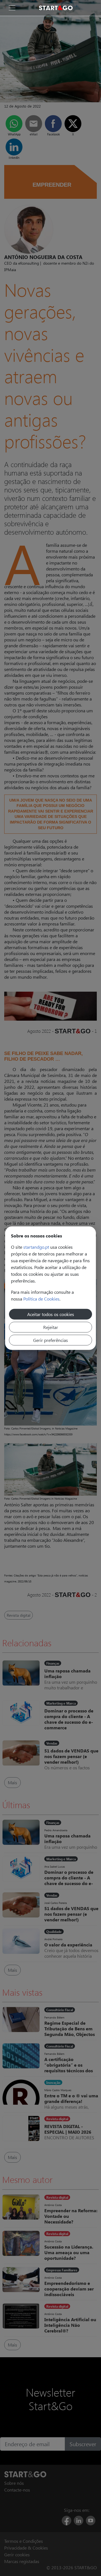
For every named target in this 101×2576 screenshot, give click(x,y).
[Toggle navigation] (12, 8)
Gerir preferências (50, 1340)
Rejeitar (51, 1327)
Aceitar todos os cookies (51, 1314)
